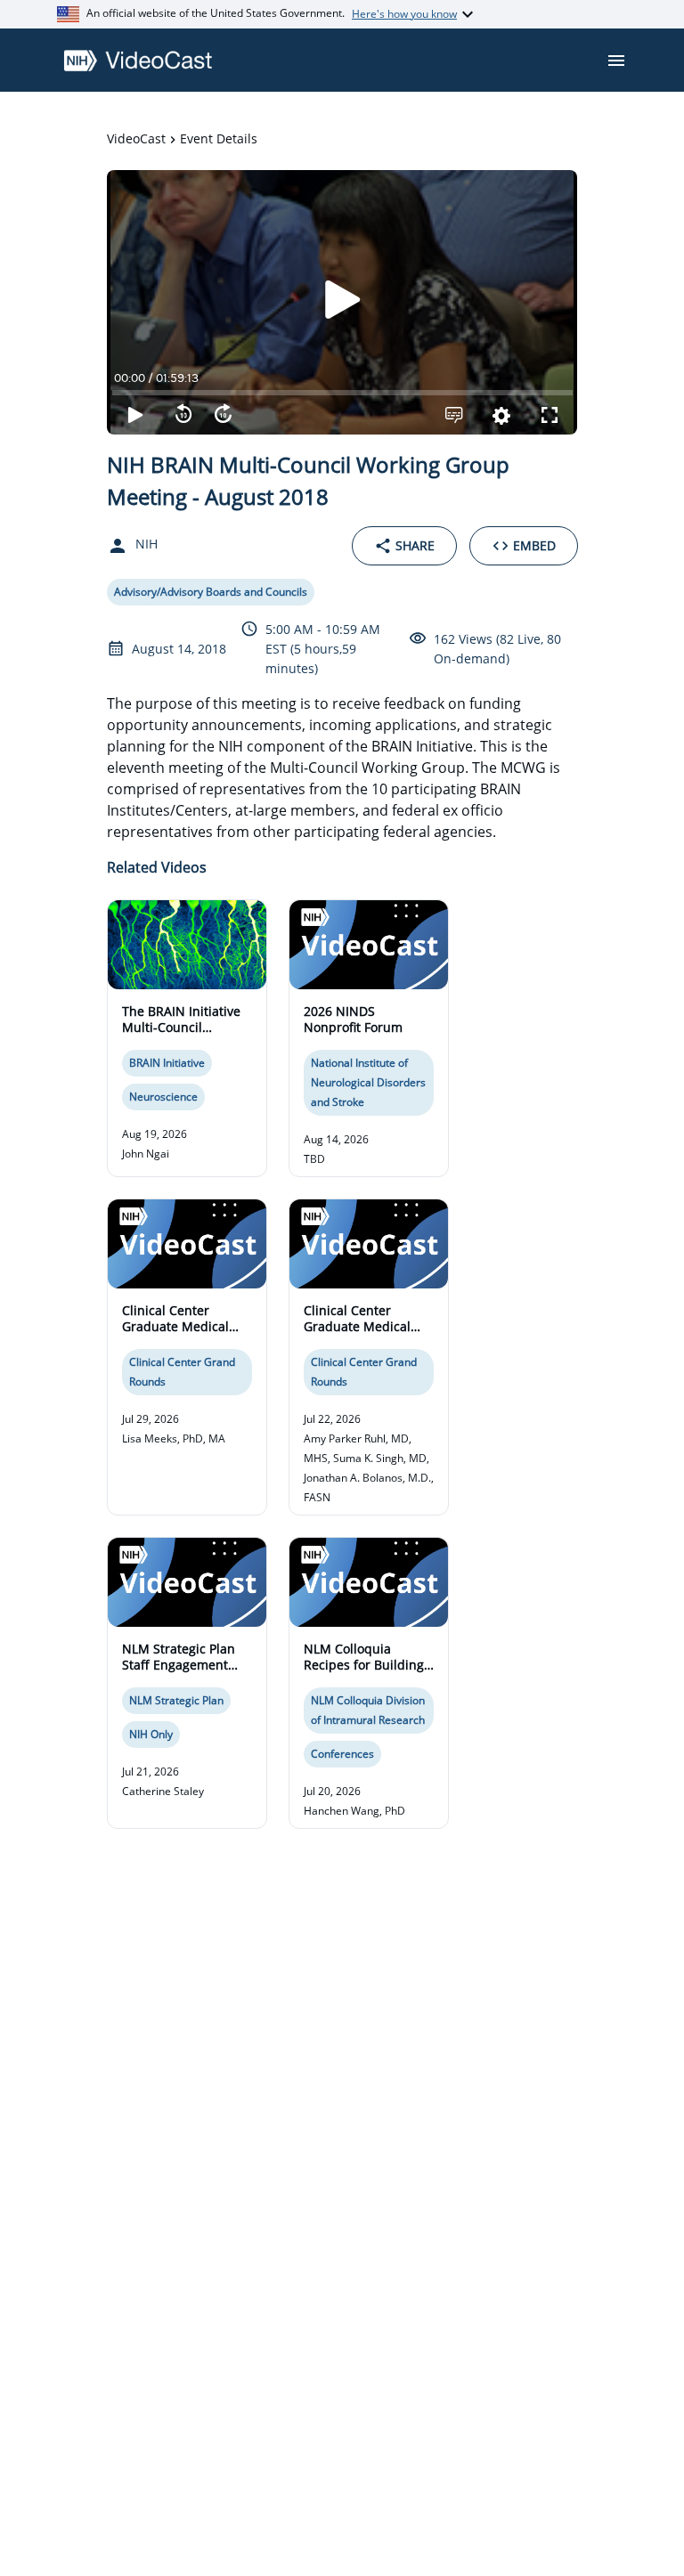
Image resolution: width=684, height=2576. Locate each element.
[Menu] (616, 61)
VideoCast (136, 138)
